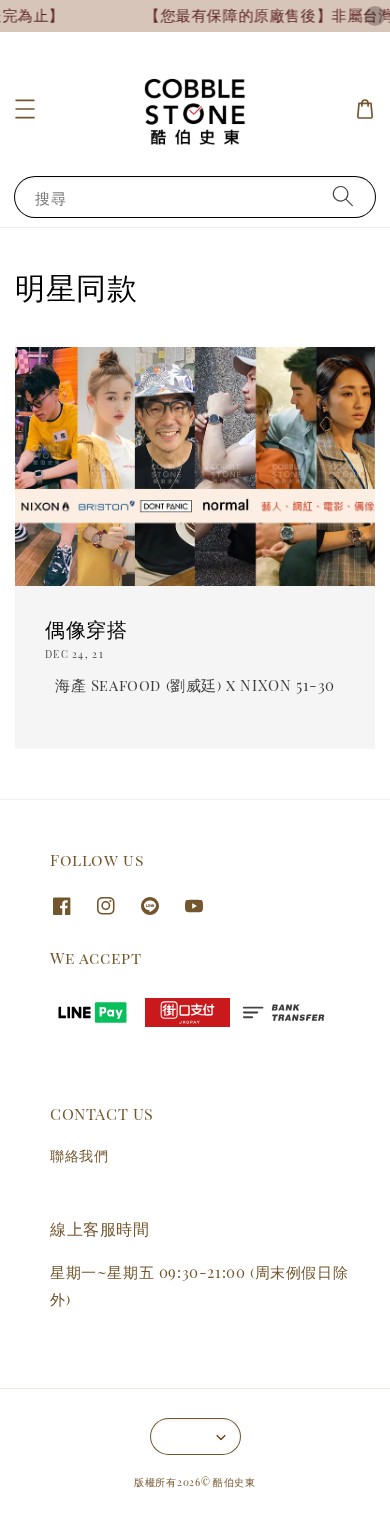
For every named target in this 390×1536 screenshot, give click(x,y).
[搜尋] (343, 196)
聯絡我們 (79, 1155)
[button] (25, 109)
